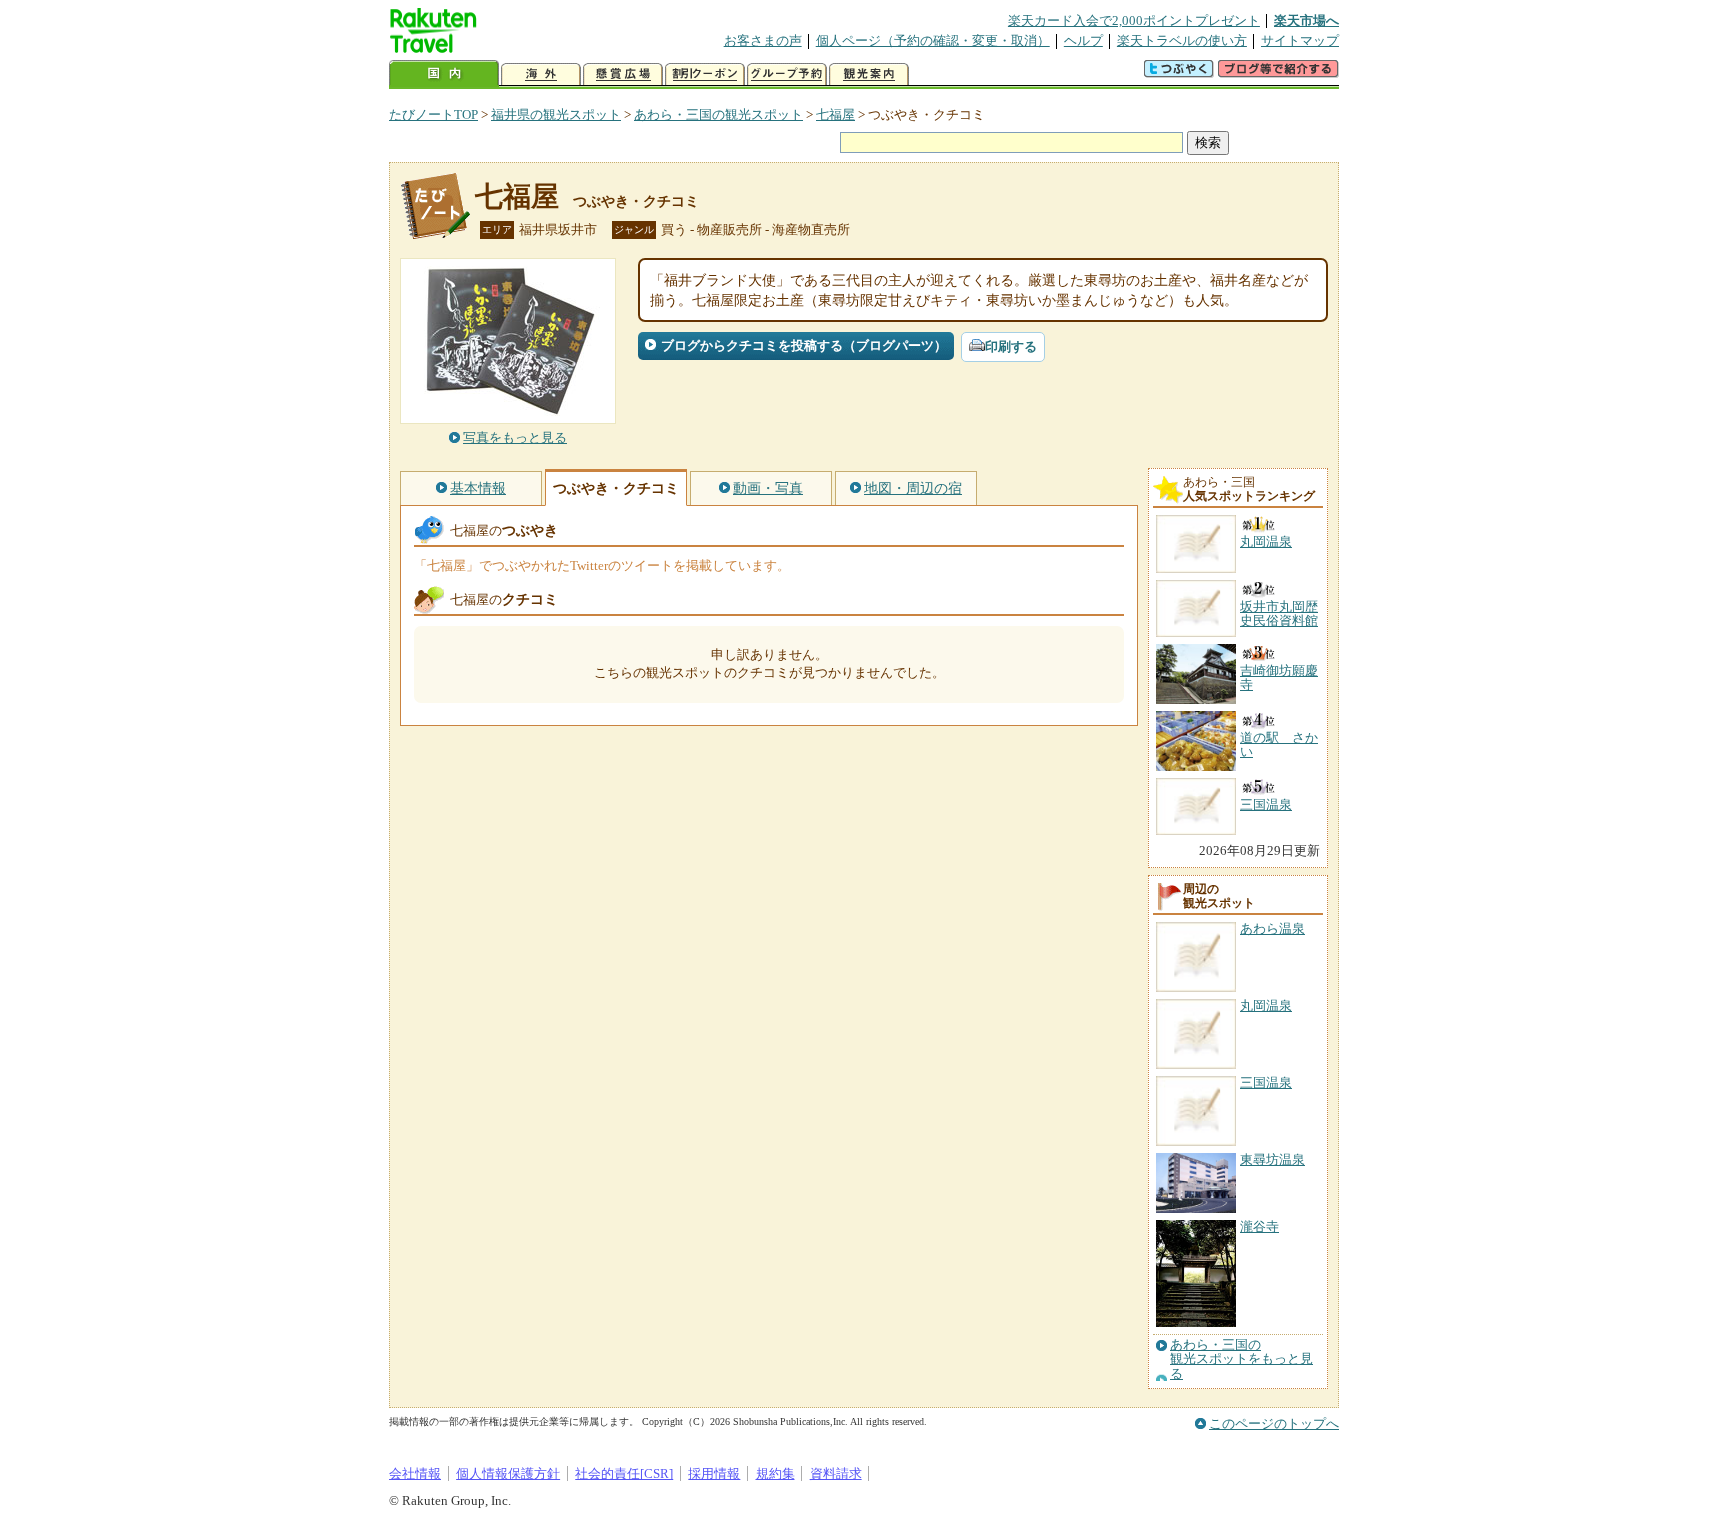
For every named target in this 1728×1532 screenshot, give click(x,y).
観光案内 (869, 74)
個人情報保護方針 (508, 1473)
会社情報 (415, 1473)
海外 (541, 74)
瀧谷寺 (1259, 1226)
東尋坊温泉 (1272, 1159)
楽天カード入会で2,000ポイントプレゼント (1134, 20)
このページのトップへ (1274, 1423)
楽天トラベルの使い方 (1182, 40)
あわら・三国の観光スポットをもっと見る (1241, 1359)
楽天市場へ (1306, 20)
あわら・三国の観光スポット (718, 114)
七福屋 (835, 114)
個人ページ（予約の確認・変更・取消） (933, 40)
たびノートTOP (433, 114)
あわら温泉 (1272, 928)
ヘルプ (1083, 40)
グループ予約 (787, 74)
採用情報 (714, 1473)
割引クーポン (705, 74)
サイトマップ (1300, 40)
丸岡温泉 (1266, 1005)
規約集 (775, 1473)
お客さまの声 (763, 40)
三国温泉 (1266, 1082)
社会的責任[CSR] (624, 1473)
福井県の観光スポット (556, 114)
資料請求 (836, 1473)
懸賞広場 (623, 74)
